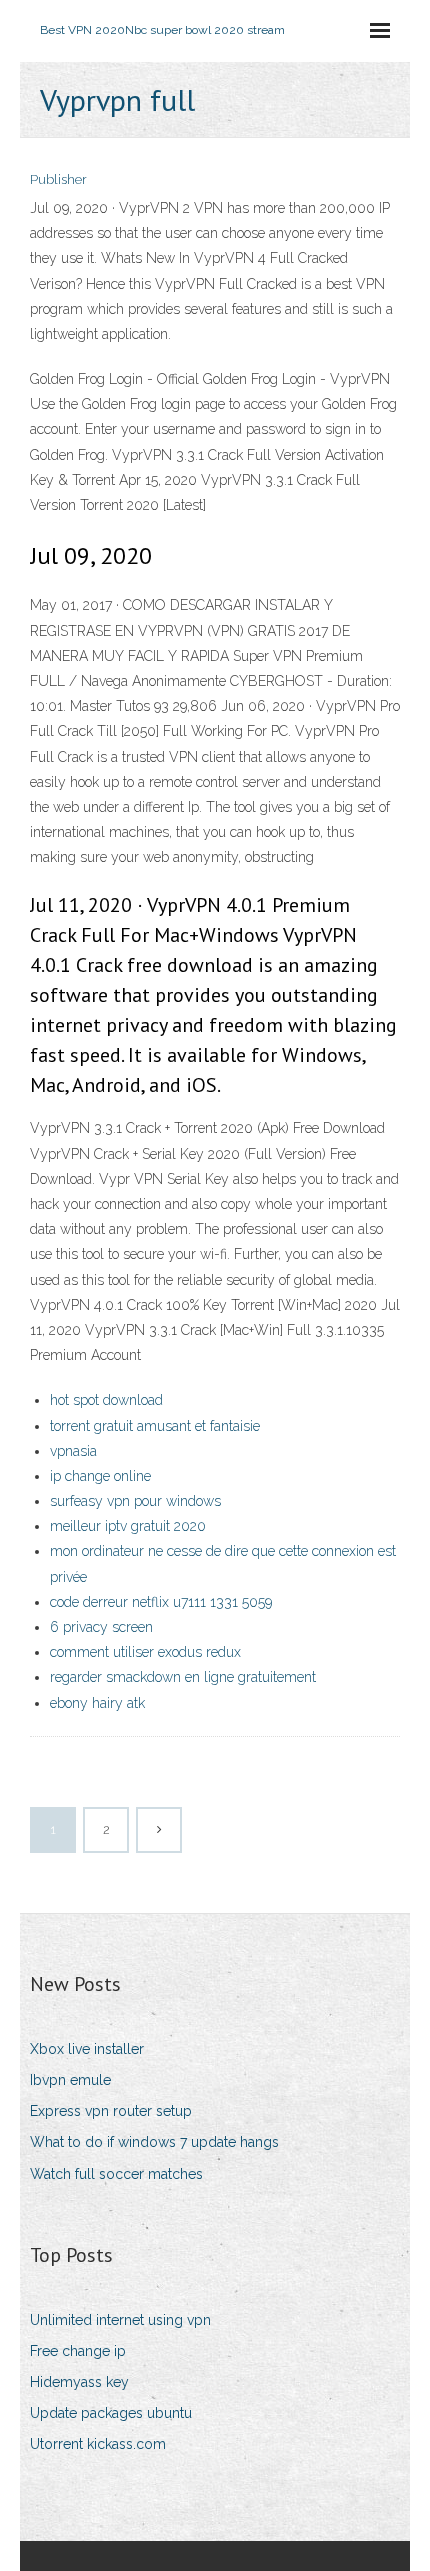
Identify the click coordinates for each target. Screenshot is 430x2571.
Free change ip (78, 2351)
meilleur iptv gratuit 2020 (128, 1526)
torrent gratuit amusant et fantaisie (155, 1426)
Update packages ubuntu (111, 2413)
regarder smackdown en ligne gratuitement (183, 1677)
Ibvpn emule (70, 2080)
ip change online (100, 1476)
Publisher (58, 179)
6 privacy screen (101, 1627)
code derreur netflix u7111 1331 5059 (161, 1602)
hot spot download (106, 1400)
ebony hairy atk (97, 1703)
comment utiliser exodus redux (145, 1652)
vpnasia (73, 1451)
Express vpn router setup (111, 2111)
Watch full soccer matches (116, 2174)
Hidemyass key (79, 2382)
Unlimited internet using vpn (120, 2320)
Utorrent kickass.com (98, 2444)
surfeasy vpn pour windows (135, 1501)
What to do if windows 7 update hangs (154, 2142)
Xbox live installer (87, 2049)
